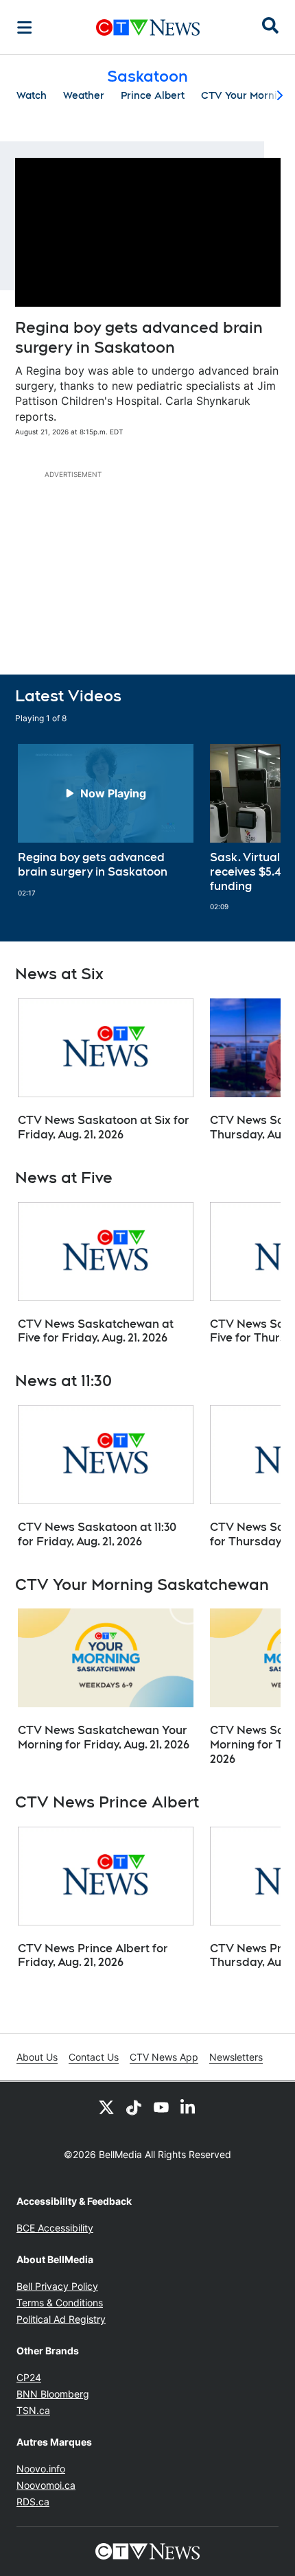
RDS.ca (33, 2502)
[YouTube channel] (161, 2107)
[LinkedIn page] (189, 2107)
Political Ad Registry (61, 2319)
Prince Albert (153, 95)
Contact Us (94, 2057)
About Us (37, 2057)
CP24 (29, 2377)
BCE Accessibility (55, 2228)
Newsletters (236, 2057)
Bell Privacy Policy (57, 2286)
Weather (84, 95)
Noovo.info (41, 2469)
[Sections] (25, 27)
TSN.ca (33, 2410)
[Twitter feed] (106, 2107)
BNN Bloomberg (53, 2394)
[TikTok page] (134, 2107)
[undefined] (106, 821)
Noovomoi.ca (46, 2485)
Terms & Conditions (60, 2303)
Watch (32, 95)
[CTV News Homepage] (148, 27)
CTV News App (164, 2057)
